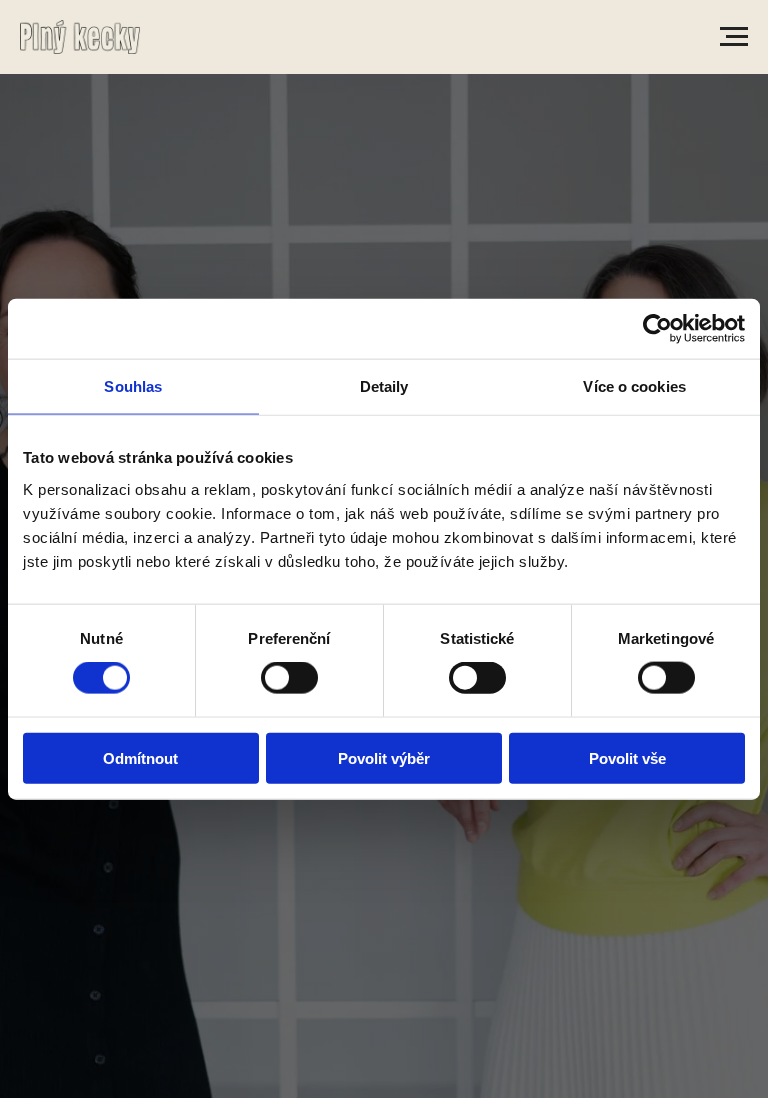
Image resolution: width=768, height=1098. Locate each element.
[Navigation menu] (734, 37)
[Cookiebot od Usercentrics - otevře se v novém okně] (657, 329)
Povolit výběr (384, 757)
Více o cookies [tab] (634, 386)
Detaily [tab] (384, 386)
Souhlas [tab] (133, 386)
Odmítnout (140, 757)
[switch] (289, 678)
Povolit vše (627, 757)
